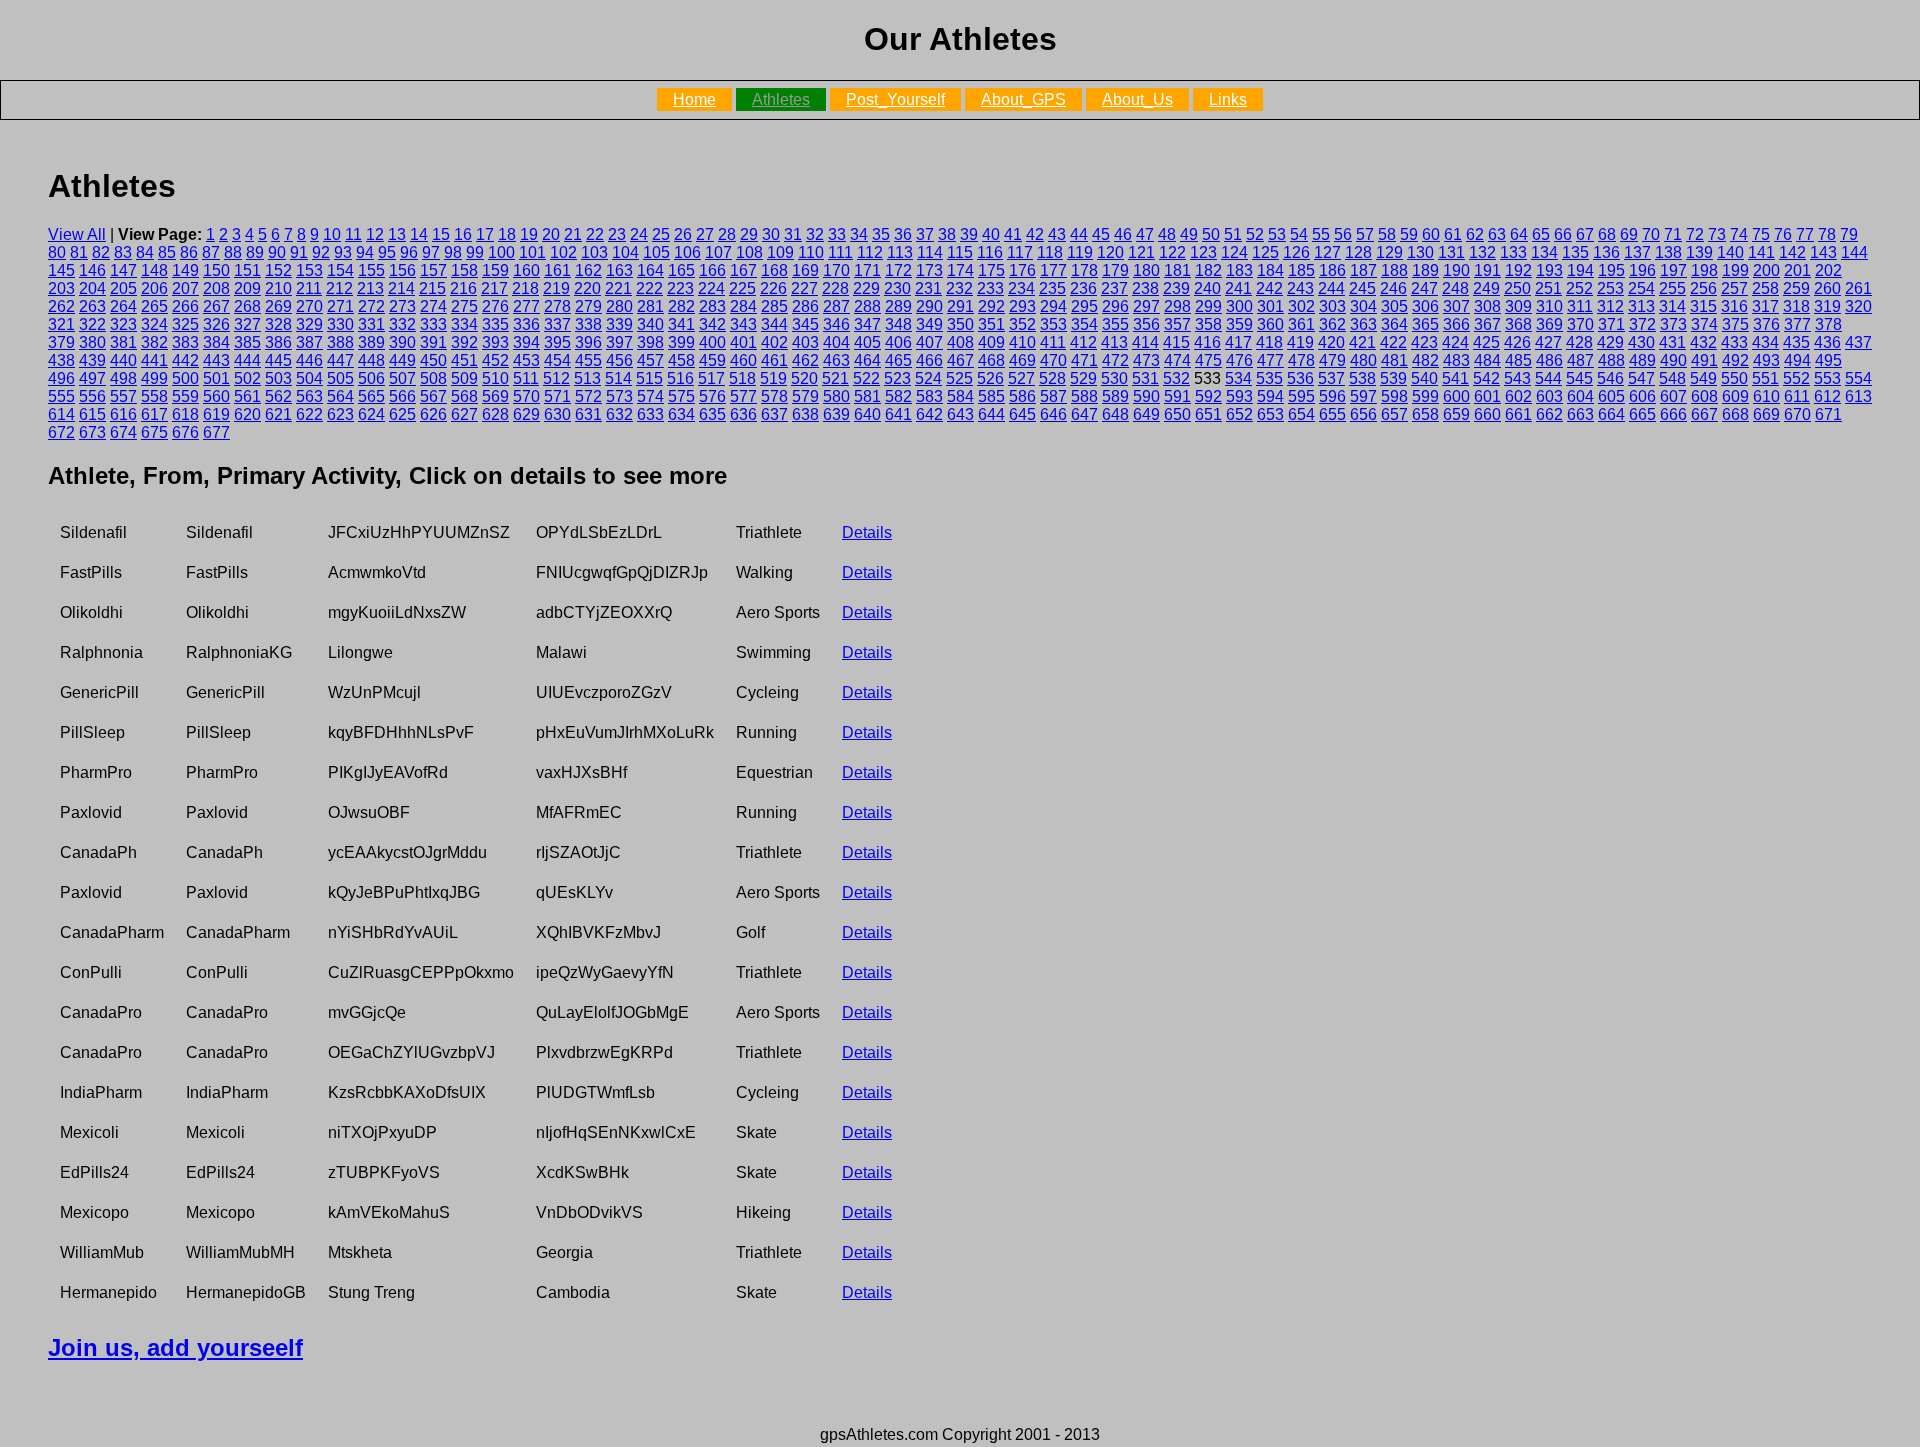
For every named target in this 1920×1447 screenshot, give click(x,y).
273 (402, 306)
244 (1331, 288)
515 (649, 378)
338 (588, 324)
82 (101, 252)
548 (1672, 378)
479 (1332, 360)
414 (1145, 342)
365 (1425, 324)
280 (619, 306)
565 (371, 396)
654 (1301, 414)
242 (1269, 288)
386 (278, 342)
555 (61, 396)
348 (898, 324)
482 (1425, 360)
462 (805, 360)
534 (1238, 378)
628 (495, 414)
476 (1239, 360)
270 (309, 306)
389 (371, 342)
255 (1672, 288)
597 (1363, 396)
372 (1642, 324)
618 (185, 414)
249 (1486, 288)
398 (650, 342)
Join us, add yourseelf (175, 1347)
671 (1828, 414)
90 (277, 252)
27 (705, 234)
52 (1255, 234)
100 (501, 252)
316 (1734, 306)
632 (619, 414)
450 (433, 360)
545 (1579, 378)
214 (401, 288)
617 (154, 414)
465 (898, 360)
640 (867, 414)
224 (711, 288)
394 (526, 342)
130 (1420, 252)
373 (1673, 324)
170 (836, 270)
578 (774, 396)
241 (1238, 288)
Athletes (781, 99)
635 (712, 414)
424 (1455, 342)
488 (1611, 360)
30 (771, 234)
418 (1269, 342)
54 (1299, 234)
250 (1517, 288)
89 (255, 252)
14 (419, 234)
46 (1123, 234)
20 (551, 234)
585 (991, 396)
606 (1642, 396)
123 (1203, 252)
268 (247, 306)
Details (867, 532)
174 (960, 270)
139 (1699, 252)
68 (1607, 234)
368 (1518, 324)
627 (464, 414)
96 (409, 252)
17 (485, 234)
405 (867, 342)
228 (835, 288)
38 (947, 234)
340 (650, 324)
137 (1637, 252)
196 (1642, 270)
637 (774, 414)
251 (1548, 288)
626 (433, 414)
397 (619, 342)
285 (774, 306)
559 (185, 396)
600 (1456, 396)
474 (1177, 360)
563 (309, 396)
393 (495, 342)
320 (1858, 306)
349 (929, 324)
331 (371, 324)
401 (743, 342)
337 (557, 324)
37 (925, 234)
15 (441, 234)
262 (61, 306)
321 (61, 324)
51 (1233, 234)
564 (340, 396)
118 (1050, 252)
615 (92, 414)
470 (1053, 360)
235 (1052, 288)
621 (278, 414)
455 (588, 360)
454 (557, 360)
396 (588, 342)
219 (556, 288)
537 (1331, 378)
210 (278, 288)
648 (1115, 414)
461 (774, 360)
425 (1486, 342)
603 (1549, 396)
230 (897, 288)
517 (711, 378)
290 (929, 306)
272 (371, 306)
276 (495, 306)
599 (1425, 396)
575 (681, 396)
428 (1579, 342)
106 (687, 252)
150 (216, 270)
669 (1766, 414)
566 (402, 396)
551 (1765, 378)
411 (1053, 342)
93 (343, 252)
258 (1765, 288)
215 (432, 288)
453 (526, 360)
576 (712, 396)
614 (61, 414)
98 (453, 252)
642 (929, 414)
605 (1611, 396)
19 (529, 234)
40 (991, 234)
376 (1766, 324)
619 (216, 414)
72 (1695, 234)
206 (154, 288)
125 (1265, 252)
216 (463, 288)
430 (1641, 342)
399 (681, 342)
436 (1827, 342)
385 (247, 342)
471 (1084, 360)
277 (526, 306)
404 (836, 342)
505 (340, 378)
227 (804, 288)
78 (1827, 234)
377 (1797, 324)
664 (1611, 414)
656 (1363, 414)
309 (1518, 306)
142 (1792, 252)
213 (370, 288)
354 (1084, 324)
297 (1146, 306)
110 (811, 252)
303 (1332, 306)
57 (1365, 234)
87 (211, 252)
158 (464, 270)
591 (1177, 396)
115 (960, 252)
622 (309, 414)
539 (1393, 378)
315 (1703, 306)
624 (371, 414)
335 (495, 324)
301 (1270, 306)
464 (867, 360)
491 (1704, 360)
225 (742, 288)
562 (278, 396)
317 (1765, 306)
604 (1580, 396)
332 (402, 324)
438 (61, 360)
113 (900, 252)
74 (1739, 234)
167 (743, 270)
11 (353, 234)
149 (185, 270)
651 (1208, 414)
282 (681, 306)
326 (216, 324)
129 (1389, 252)
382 (154, 342)
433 (1734, 342)
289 (898, 306)
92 (321, 252)
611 (1797, 396)
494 (1797, 360)
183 (1239, 270)
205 (123, 288)
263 (92, 306)
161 (557, 270)
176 (1022, 270)
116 (990, 252)
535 (1269, 378)
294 (1053, 306)
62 (1475, 234)
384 (216, 342)
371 (1611, 324)
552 (1796, 378)
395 (557, 342)
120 (1110, 252)
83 (123, 252)
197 (1673, 270)
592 (1208, 396)
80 (57, 252)
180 (1146, 270)
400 (712, 342)
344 (774, 324)
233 (990, 288)
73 (1717, 234)
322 (92, 324)
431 (1672, 342)
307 (1456, 306)
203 (61, 288)
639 (836, 414)
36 (903, 234)
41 (1013, 234)
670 (1797, 414)
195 (1611, 270)
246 (1393, 288)
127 (1327, 252)
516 (680, 378)
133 (1513, 252)
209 (247, 288)
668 (1735, 414)
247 (1424, 288)
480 (1363, 360)
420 (1331, 342)
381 (123, 342)
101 (532, 252)
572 (588, 396)
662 (1549, 414)
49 (1189, 234)
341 (681, 324)
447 (340, 360)
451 (464, 360)
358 (1208, 324)
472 (1115, 360)
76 (1783, 234)
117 (1020, 252)
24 (639, 234)
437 (1858, 342)
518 (742, 378)
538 (1362, 378)
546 (1610, 378)
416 (1207, 342)
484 (1487, 360)
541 (1455, 378)
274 (433, 306)
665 (1642, 414)
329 (309, 324)
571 (557, 396)
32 (815, 234)
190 (1456, 270)
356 (1146, 324)
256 (1703, 288)
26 (683, 234)
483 (1456, 360)
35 (881, 234)
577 (743, 396)
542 (1486, 378)
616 (123, 414)
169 (805, 270)
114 (930, 252)
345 (805, 324)
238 (1145, 288)
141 (1761, 252)
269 (278, 306)
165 (681, 270)
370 (1580, 324)
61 (1453, 234)
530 (1114, 378)
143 (1823, 252)
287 (836, 306)
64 (1519, 234)
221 (618, 288)
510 (495, 378)
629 (526, 414)
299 (1208, 306)
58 (1387, 234)
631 (588, 414)
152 (278, 270)
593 (1239, 396)
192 (1518, 270)
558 (154, 396)
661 (1518, 414)
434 (1765, 342)
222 (649, 288)
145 (61, 270)
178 (1084, 270)
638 (805, 414)
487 (1580, 360)
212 (339, 288)
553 (1827, 378)
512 (556, 378)
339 (619, 324)
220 (587, 288)
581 (867, 396)
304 (1363, 306)
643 (960, 414)
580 (836, 396)
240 (1207, 288)
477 (1270, 360)
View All (77, 234)
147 (123, 270)
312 (1610, 306)
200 (1766, 270)
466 (929, 360)
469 (1022, 360)
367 (1487, 324)
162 (588, 270)
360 (1270, 324)
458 (681, 360)
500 (185, 378)
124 (1234, 252)
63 (1497, 234)
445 (278, 360)
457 (650, 360)
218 (525, 288)
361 (1301, 324)
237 (1114, 288)
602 (1518, 396)
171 (867, 270)
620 (247, 414)
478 (1301, 360)
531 (1145, 378)
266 (185, 306)
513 (587, 378)
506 (371, 378)
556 (92, 396)
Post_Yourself (895, 99)
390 (402, 342)
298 (1177, 306)
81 (79, 252)
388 (340, 342)
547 (1641, 378)
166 (712, 270)
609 (1735, 396)
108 (749, 252)
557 (123, 396)
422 (1393, 342)
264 (123, 306)
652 (1239, 414)
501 (216, 378)
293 (1022, 306)
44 (1079, 234)
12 (375, 234)
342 (712, 324)
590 (1146, 396)
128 (1358, 252)
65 (1541, 234)
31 (793, 234)
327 (247, 324)
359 (1239, 324)
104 (625, 252)
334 (464, 324)
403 (805, 342)
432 (1703, 342)
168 (774, 270)
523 (897, 378)
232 (959, 288)
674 (123, 432)
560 (216, 396)
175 (991, 270)
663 (1580, 414)
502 (247, 378)
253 (1610, 288)
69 (1629, 234)
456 (619, 360)
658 (1425, 414)
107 (718, 252)
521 (835, 378)
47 (1145, 234)
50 (1211, 234)
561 (247, 396)
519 (773, 378)
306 (1425, 306)
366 (1456, 324)
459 (712, 360)
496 (61, 378)
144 (1854, 252)
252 (1579, 288)
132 (1482, 252)
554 (1858, 378)
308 (1487, 306)
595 (1301, 396)
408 (960, 342)
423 (1424, 342)
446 (309, 360)
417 (1238, 342)
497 (92, 378)
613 (1858, 396)
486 (1549, 360)
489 (1642, 360)
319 (1827, 306)
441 (154, 360)
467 (960, 360)
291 (960, 306)
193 (1549, 270)
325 (185, 324)
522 (866, 378)
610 (1766, 396)
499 (154, 378)
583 (929, 396)
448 (371, 360)
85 (167, 252)
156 (402, 270)
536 (1300, 378)
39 (969, 234)
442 (185, 360)
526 (990, 378)
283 (712, 306)
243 (1300, 288)
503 (278, 378)
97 (431, 252)
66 (1563, 234)
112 (870, 252)
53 (1277, 234)
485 (1518, 360)
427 (1548, 342)
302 (1301, 306)
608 (1704, 396)
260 (1827, 288)
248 (1455, 288)
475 (1208, 360)
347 (867, 324)
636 (743, 414)
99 (475, 252)
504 (309, 378)
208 (216, 288)
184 (1270, 270)
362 (1332, 324)
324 (154, 324)
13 (397, 234)
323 (123, 324)
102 (563, 252)
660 (1487, 414)
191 (1487, 270)
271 (340, 306)
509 (464, 378)
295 (1084, 306)
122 (1172, 252)
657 (1394, 414)
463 (836, 360)
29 (749, 234)
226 (773, 288)
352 (1022, 324)
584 (960, 396)
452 (495, 360)
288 (867, 306)
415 (1176, 342)
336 (526, 324)
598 (1394, 396)
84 (145, 252)
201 (1797, 270)
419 (1300, 342)
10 (332, 234)
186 (1332, 270)
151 (247, 270)
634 (681, 414)
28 (727, 234)
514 (618, 378)
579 (805, 396)
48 (1167, 234)
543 (1517, 378)
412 (1083, 342)
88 (233, 252)
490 (1673, 360)
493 (1766, 360)
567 (433, 396)
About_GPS (1023, 99)
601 (1487, 396)
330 (340, 324)
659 (1456, 414)
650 (1177, 414)
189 (1425, 270)
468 (991, 360)
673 (92, 432)
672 (61, 432)
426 (1517, 342)
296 (1115, 306)
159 (495, 270)
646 (1053, 414)
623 (340, 414)
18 (507, 234)
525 (959, 378)
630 (557, 414)
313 (1641, 306)
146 (92, 270)
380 (92, 342)
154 (340, 270)
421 (1362, 342)
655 (1332, 414)
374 (1704, 324)
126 (1296, 252)
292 (991, 306)
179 (1115, 270)
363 (1363, 324)
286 (805, 306)
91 (299, 252)
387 (309, 342)
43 (1057, 234)
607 (1673, 396)
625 (402, 414)
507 (402, 378)
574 (650, 396)
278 (557, 306)
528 (1052, 378)
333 (433, 324)
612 (1827, 396)
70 (1651, 234)
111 (840, 252)
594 (1270, 396)
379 (61, 342)
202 (1828, 270)
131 (1451, 252)
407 (929, 342)
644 (991, 414)
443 (216, 360)
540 (1424, 378)
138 (1668, 252)
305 (1394, 306)
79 (1849, 234)
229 (866, 288)
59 (1409, 234)
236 (1083, 288)
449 (402, 360)
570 (526, 396)
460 (743, 360)
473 (1146, 360)
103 (594, 252)
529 (1083, 378)
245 (1362, 288)
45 (1101, 234)
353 (1053, 324)
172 (898, 270)
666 (1673, 414)
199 (1735, 270)
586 (1022, 396)
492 (1735, 360)
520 (804, 378)
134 (1544, 252)
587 (1053, 396)
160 (526, 270)
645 (1022, 414)
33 (837, 234)
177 (1053, 270)
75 (1761, 234)
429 (1610, 342)
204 (92, 288)
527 (1021, 378)
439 (92, 360)
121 (1141, 252)
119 (1080, 252)
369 (1549, 324)
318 (1796, 306)
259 (1796, 288)
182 (1208, 270)
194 (1580, 270)
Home (694, 99)
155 (371, 270)
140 (1730, 252)
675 (154, 432)
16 (463, 234)
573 (619, 396)
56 (1343, 234)
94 (365, 252)
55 (1321, 234)
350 (960, 324)
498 (123, 378)
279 (588, 306)
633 (650, 414)
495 (1828, 360)
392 (464, 342)
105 (656, 252)
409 (991, 342)
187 (1363, 270)
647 (1084, 414)
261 (1858, 288)
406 (898, 342)
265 (154, 306)
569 (495, 396)
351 (991, 324)
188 (1394, 270)
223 (680, 288)
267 (216, 306)
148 (154, 270)
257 (1734, 288)
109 (780, 252)
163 (619, 270)
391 (433, 342)
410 (1022, 342)
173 (929, 270)
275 (464, 306)
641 (898, 414)
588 (1084, 396)
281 (650, 306)
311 (1580, 306)
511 (526, 378)
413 (1114, 342)
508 (433, 378)
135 (1575, 252)
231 (928, 288)
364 (1394, 324)
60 (1431, 234)
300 (1239, 306)
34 (859, 234)
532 (1176, 378)
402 (774, 342)
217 (494, 288)
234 (1021, 288)
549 (1703, 378)
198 (1704, 270)
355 (1115, 324)
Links (1228, 99)
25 (661, 234)
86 (189, 252)
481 (1394, 360)
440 (123, 360)
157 (433, 270)
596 (1332, 396)
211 (309, 288)
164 (650, 270)
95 (387, 252)
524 (928, 378)
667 (1704, 414)
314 (1672, 306)
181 (1177, 270)
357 (1177, 324)
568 (464, 396)
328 (278, 324)
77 (1805, 234)
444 (247, 360)
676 (185, 432)
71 (1673, 234)
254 (1641, 288)
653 (1270, 414)
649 (1146, 414)
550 (1734, 378)
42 (1035, 234)
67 (1585, 234)
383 (185, 342)
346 (836, 324)
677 (216, 432)
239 (1176, 288)
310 (1549, 306)
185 (1301, 270)
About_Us (1137, 99)
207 (185, 288)
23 (617, 234)
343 (743, 324)
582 (898, 396)
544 (1548, 378)
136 (1606, 252)
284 (743, 306)
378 (1828, 324)
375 (1735, 324)
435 (1796, 342)
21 (573, 234)
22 (595, 234)
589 (1115, 396)
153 (309, 270)
